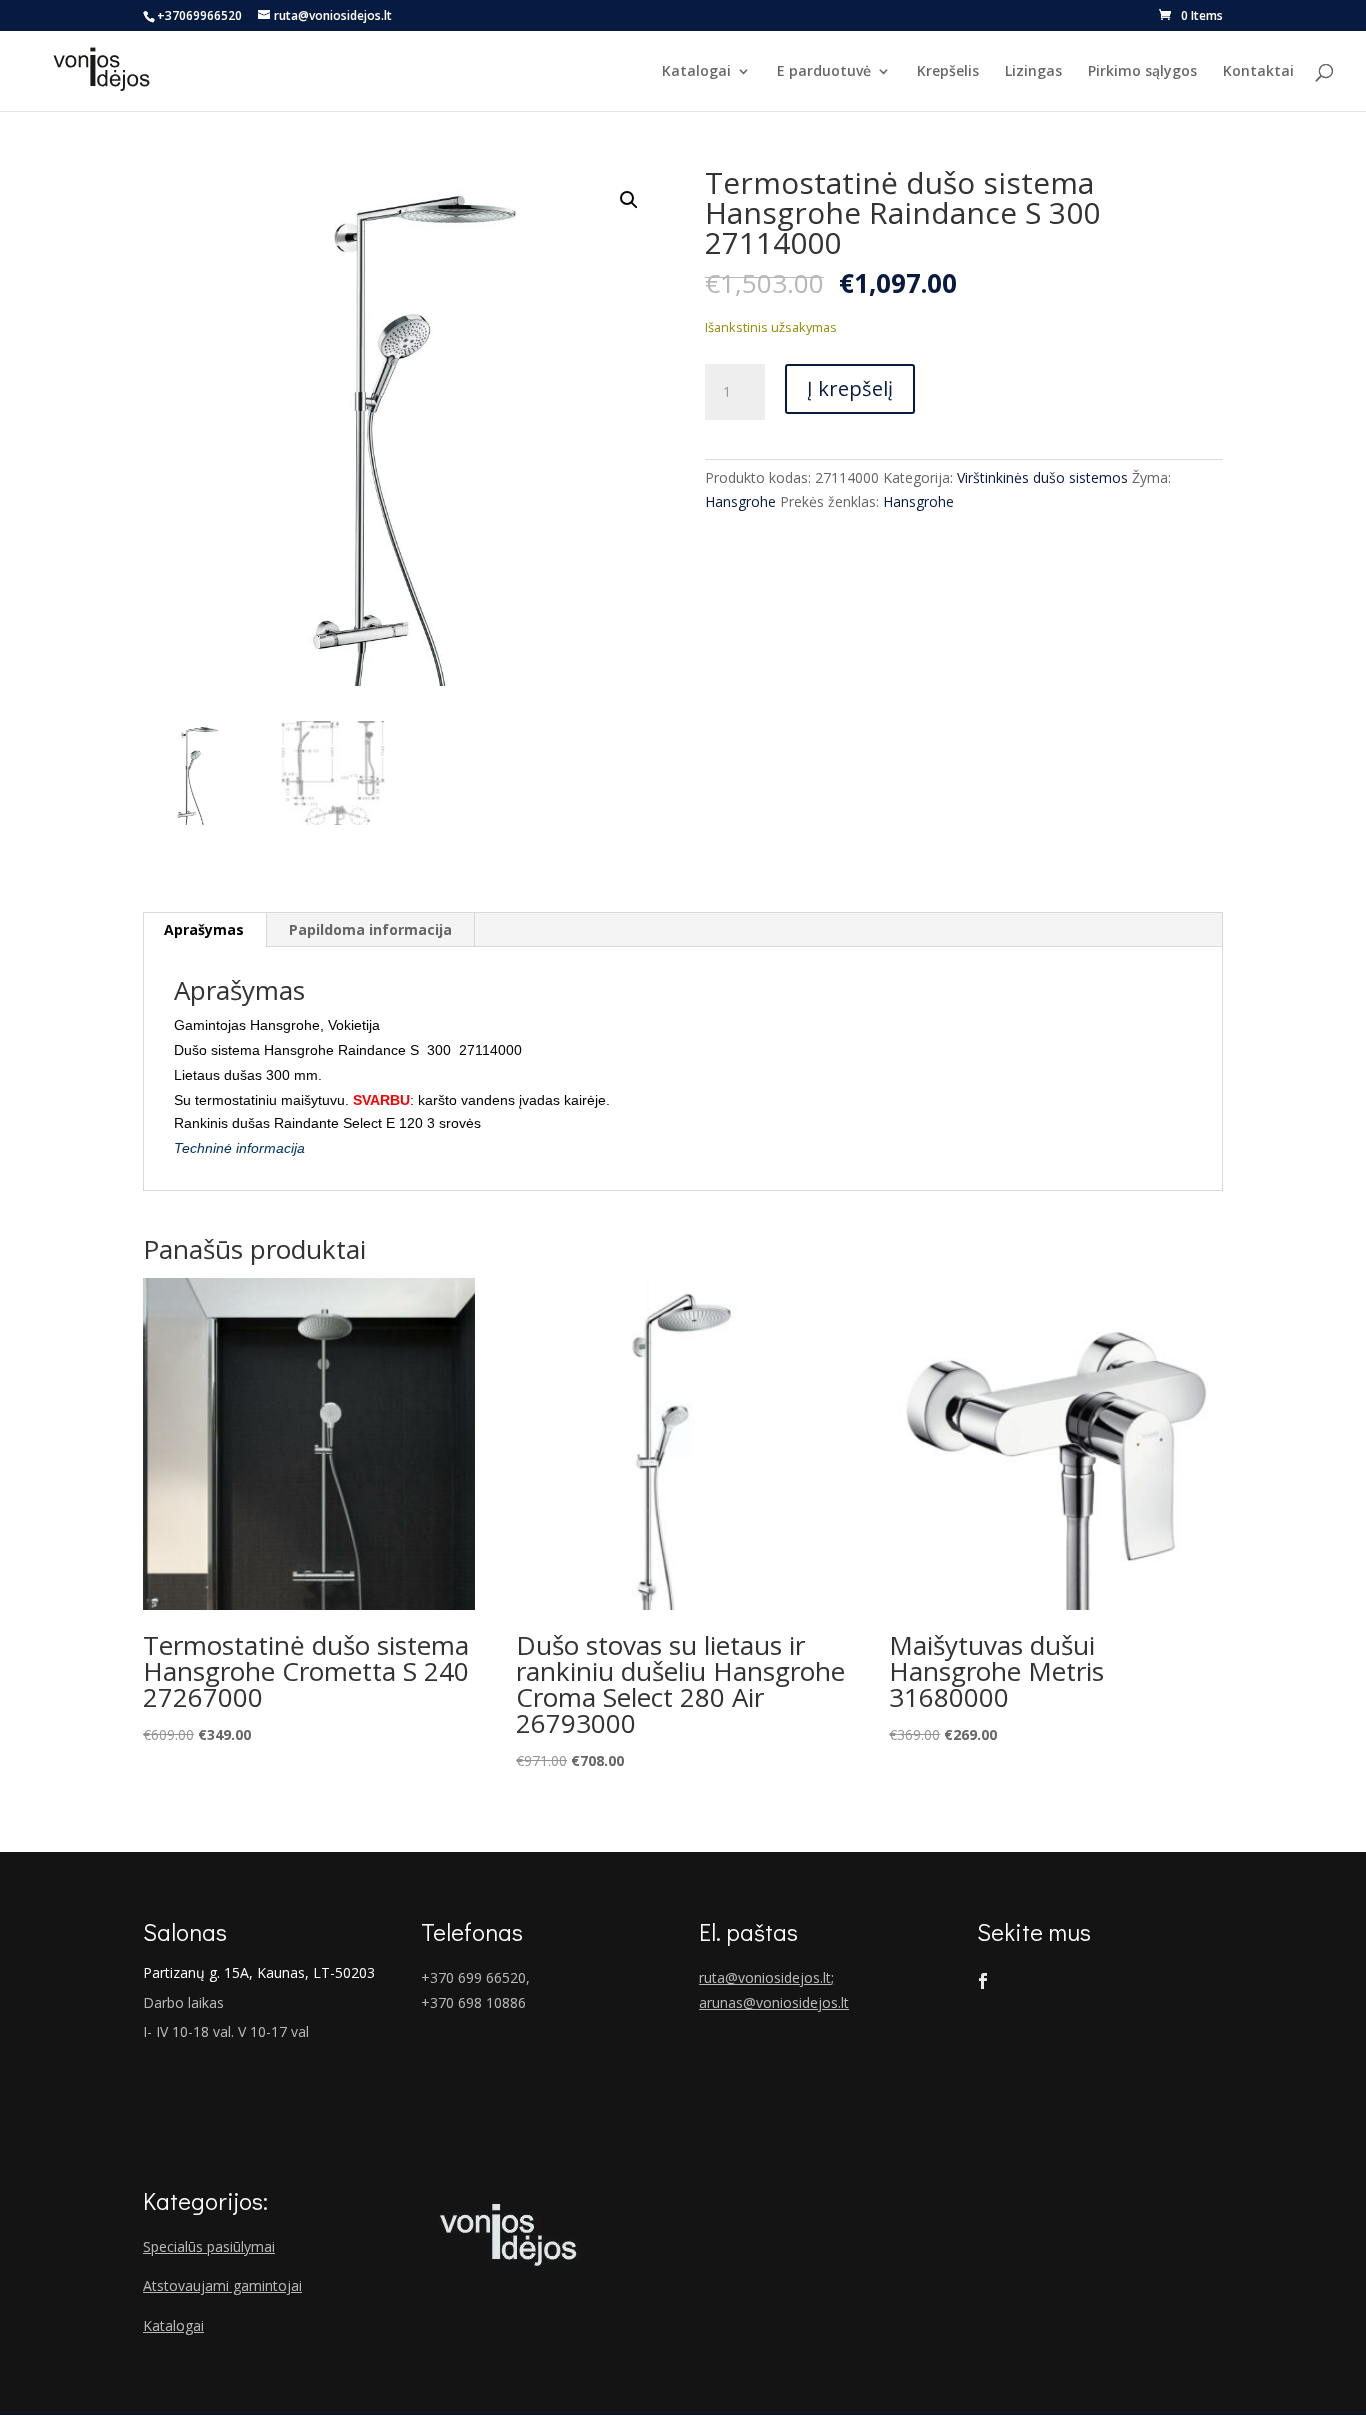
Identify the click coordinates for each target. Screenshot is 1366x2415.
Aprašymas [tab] (204, 929)
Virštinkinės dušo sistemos (1042, 477)
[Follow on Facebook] (983, 1981)
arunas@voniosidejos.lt (774, 2002)
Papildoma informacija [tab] (370, 929)
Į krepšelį (850, 388)
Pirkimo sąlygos (1142, 72)
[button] (629, 200)
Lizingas (1033, 72)
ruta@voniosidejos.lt (765, 1977)
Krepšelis (948, 72)
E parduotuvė (824, 72)
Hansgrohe (740, 501)
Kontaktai (1258, 72)
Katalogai (696, 72)
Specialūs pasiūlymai (209, 2246)
